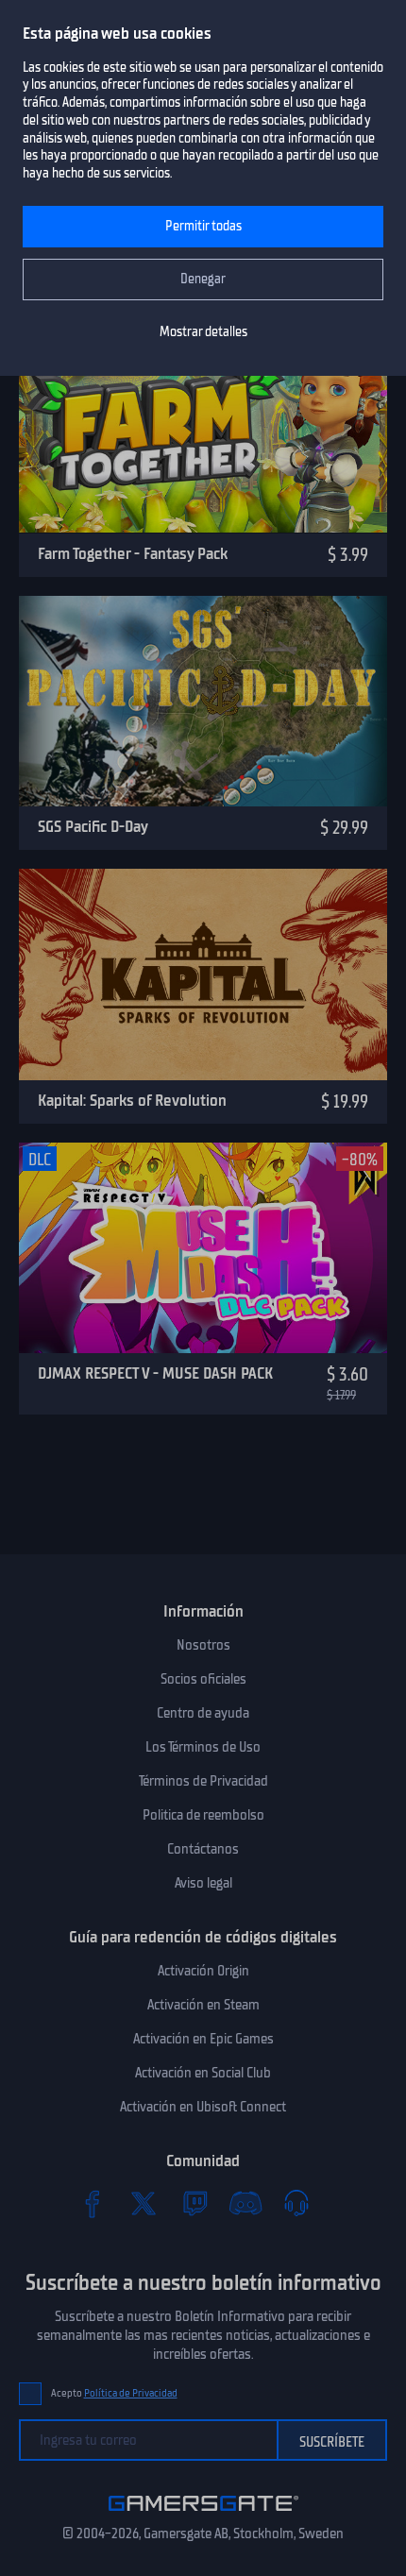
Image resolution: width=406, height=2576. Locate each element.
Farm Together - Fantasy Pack (133, 553)
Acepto (114, 2393)
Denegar (203, 279)
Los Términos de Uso (203, 1747)
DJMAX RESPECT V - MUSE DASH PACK (155, 1373)
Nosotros (203, 1645)
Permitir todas (203, 226)
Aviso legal (203, 1883)
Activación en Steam (203, 2005)
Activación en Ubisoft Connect (203, 2107)
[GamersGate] (203, 2515)
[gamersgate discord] (245, 2203)
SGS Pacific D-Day (93, 826)
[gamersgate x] (144, 2203)
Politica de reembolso (203, 1815)
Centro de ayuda (203, 1713)
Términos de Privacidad (203, 1781)
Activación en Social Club (203, 2073)
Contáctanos (203, 1849)
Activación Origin (203, 1971)
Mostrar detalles (203, 332)
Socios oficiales (203, 1679)
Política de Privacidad (131, 2393)
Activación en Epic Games (203, 2039)
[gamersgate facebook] (93, 2203)
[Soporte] (296, 2203)
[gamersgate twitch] (195, 2203)
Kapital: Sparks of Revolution (132, 1100)
